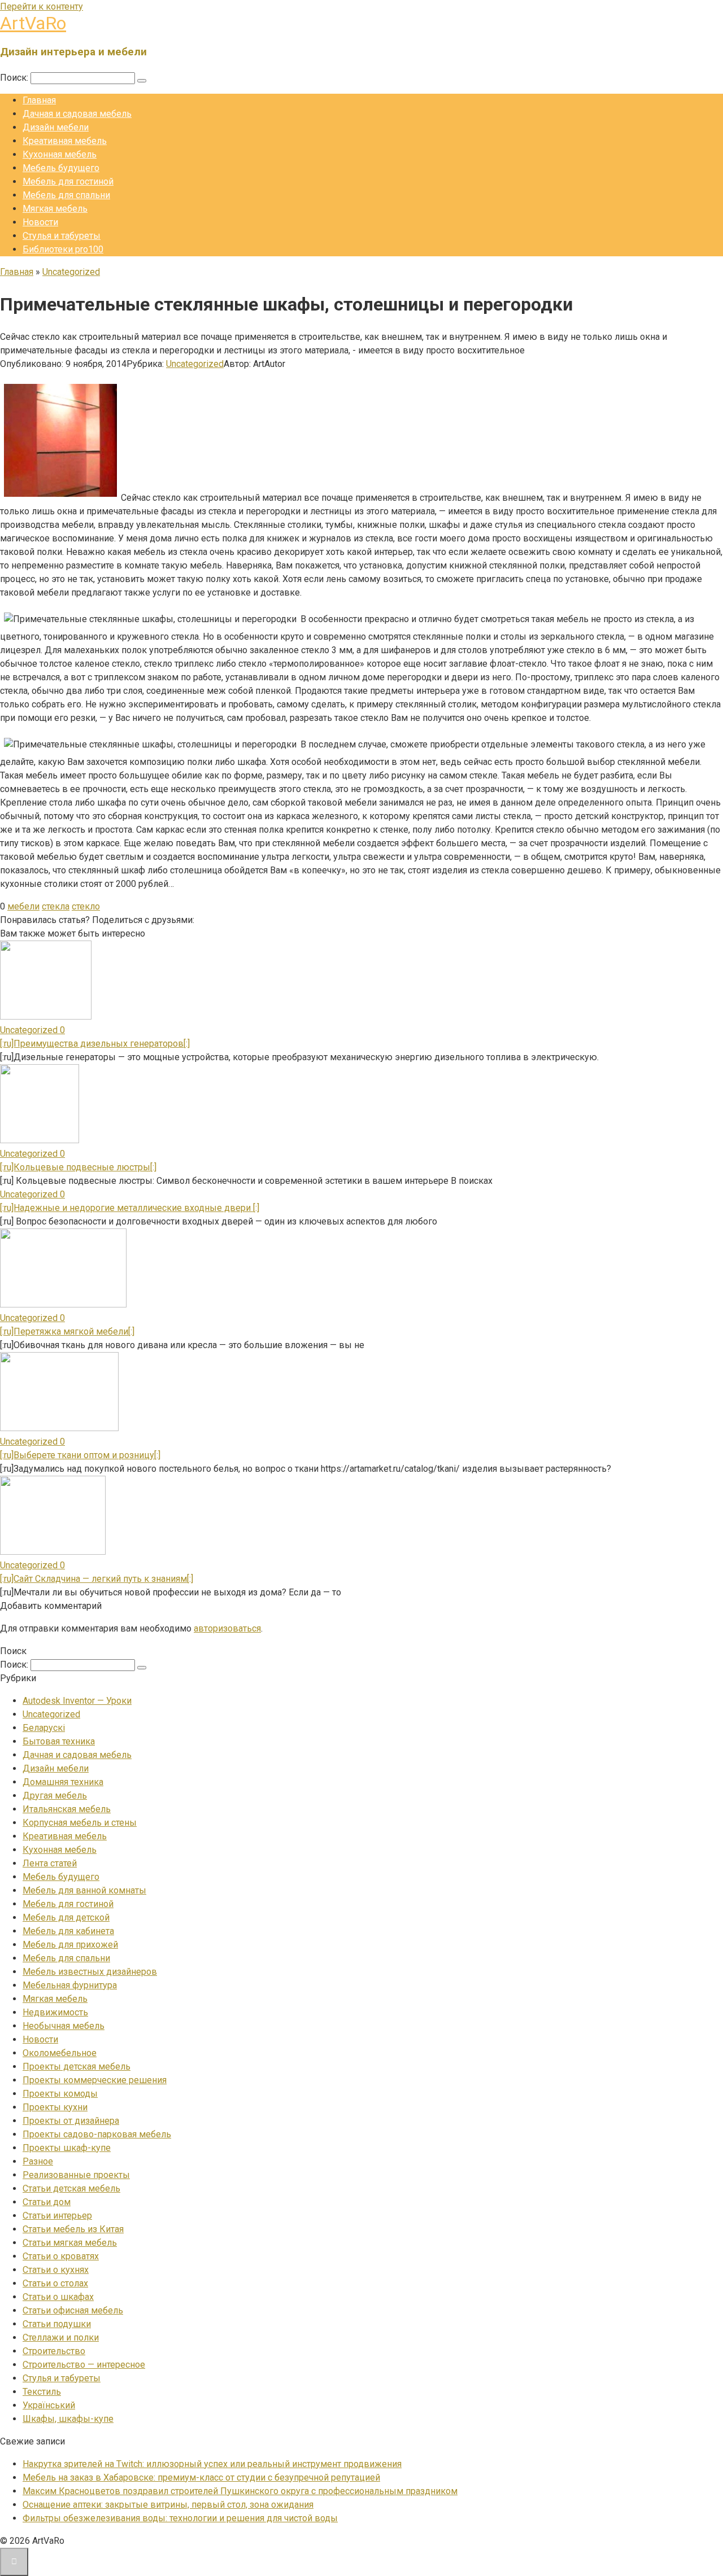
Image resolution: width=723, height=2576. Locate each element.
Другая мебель (55, 1796)
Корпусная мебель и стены (80, 1823)
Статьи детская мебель (71, 2188)
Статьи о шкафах (58, 2297)
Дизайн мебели (56, 127)
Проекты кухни (55, 2107)
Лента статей (50, 1863)
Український (49, 2405)
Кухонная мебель (60, 154)
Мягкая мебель (55, 209)
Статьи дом (47, 2202)
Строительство (54, 2351)
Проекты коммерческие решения (95, 2080)
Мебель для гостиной (68, 181)
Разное (38, 2161)
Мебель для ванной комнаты (84, 1890)
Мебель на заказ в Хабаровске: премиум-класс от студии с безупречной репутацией (201, 2477)
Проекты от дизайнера (71, 2121)
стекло (86, 906)
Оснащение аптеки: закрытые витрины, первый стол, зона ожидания (168, 2505)
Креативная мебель (65, 141)
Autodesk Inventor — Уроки (77, 1701)
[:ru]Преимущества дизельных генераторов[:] (95, 1044)
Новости (40, 222)
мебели (23, 906)
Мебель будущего (61, 168)
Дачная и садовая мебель (77, 114)
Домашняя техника (63, 1782)
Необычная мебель (64, 2026)
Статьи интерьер (57, 2216)
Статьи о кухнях (56, 2270)
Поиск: (15, 78)
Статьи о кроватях (61, 2256)
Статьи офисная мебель (73, 2310)
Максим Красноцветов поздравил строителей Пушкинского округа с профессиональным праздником (240, 2491)
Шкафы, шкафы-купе (68, 2419)
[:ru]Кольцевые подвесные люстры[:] (78, 1167)
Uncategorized (195, 364)
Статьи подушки (57, 2324)
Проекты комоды (60, 2094)
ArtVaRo (33, 23)
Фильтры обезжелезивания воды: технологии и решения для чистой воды (180, 2518)
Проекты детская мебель (77, 2067)
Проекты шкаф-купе (67, 2148)
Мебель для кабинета (68, 1931)
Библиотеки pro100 (63, 249)
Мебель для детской (66, 1917)
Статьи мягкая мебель (70, 2243)
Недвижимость (55, 2012)
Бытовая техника (59, 1741)
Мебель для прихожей (70, 1945)
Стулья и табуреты (62, 236)
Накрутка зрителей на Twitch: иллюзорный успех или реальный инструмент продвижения (212, 2464)
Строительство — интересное (84, 2365)
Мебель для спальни (66, 195)
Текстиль (42, 2392)
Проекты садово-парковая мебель (97, 2134)
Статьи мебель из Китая (73, 2229)
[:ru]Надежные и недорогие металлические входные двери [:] (130, 1208)
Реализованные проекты (76, 2175)
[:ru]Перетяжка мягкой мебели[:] (67, 1331)
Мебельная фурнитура (70, 1985)
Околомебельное (60, 2053)
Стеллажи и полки (61, 2337)
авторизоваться (227, 1628)
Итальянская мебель (67, 1809)
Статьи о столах (55, 2283)
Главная (39, 100)
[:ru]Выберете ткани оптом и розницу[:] (80, 1455)
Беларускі (44, 1728)
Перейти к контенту (42, 6)
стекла (56, 906)
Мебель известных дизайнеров (90, 1972)
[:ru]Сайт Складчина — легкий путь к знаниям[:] (97, 1579)
